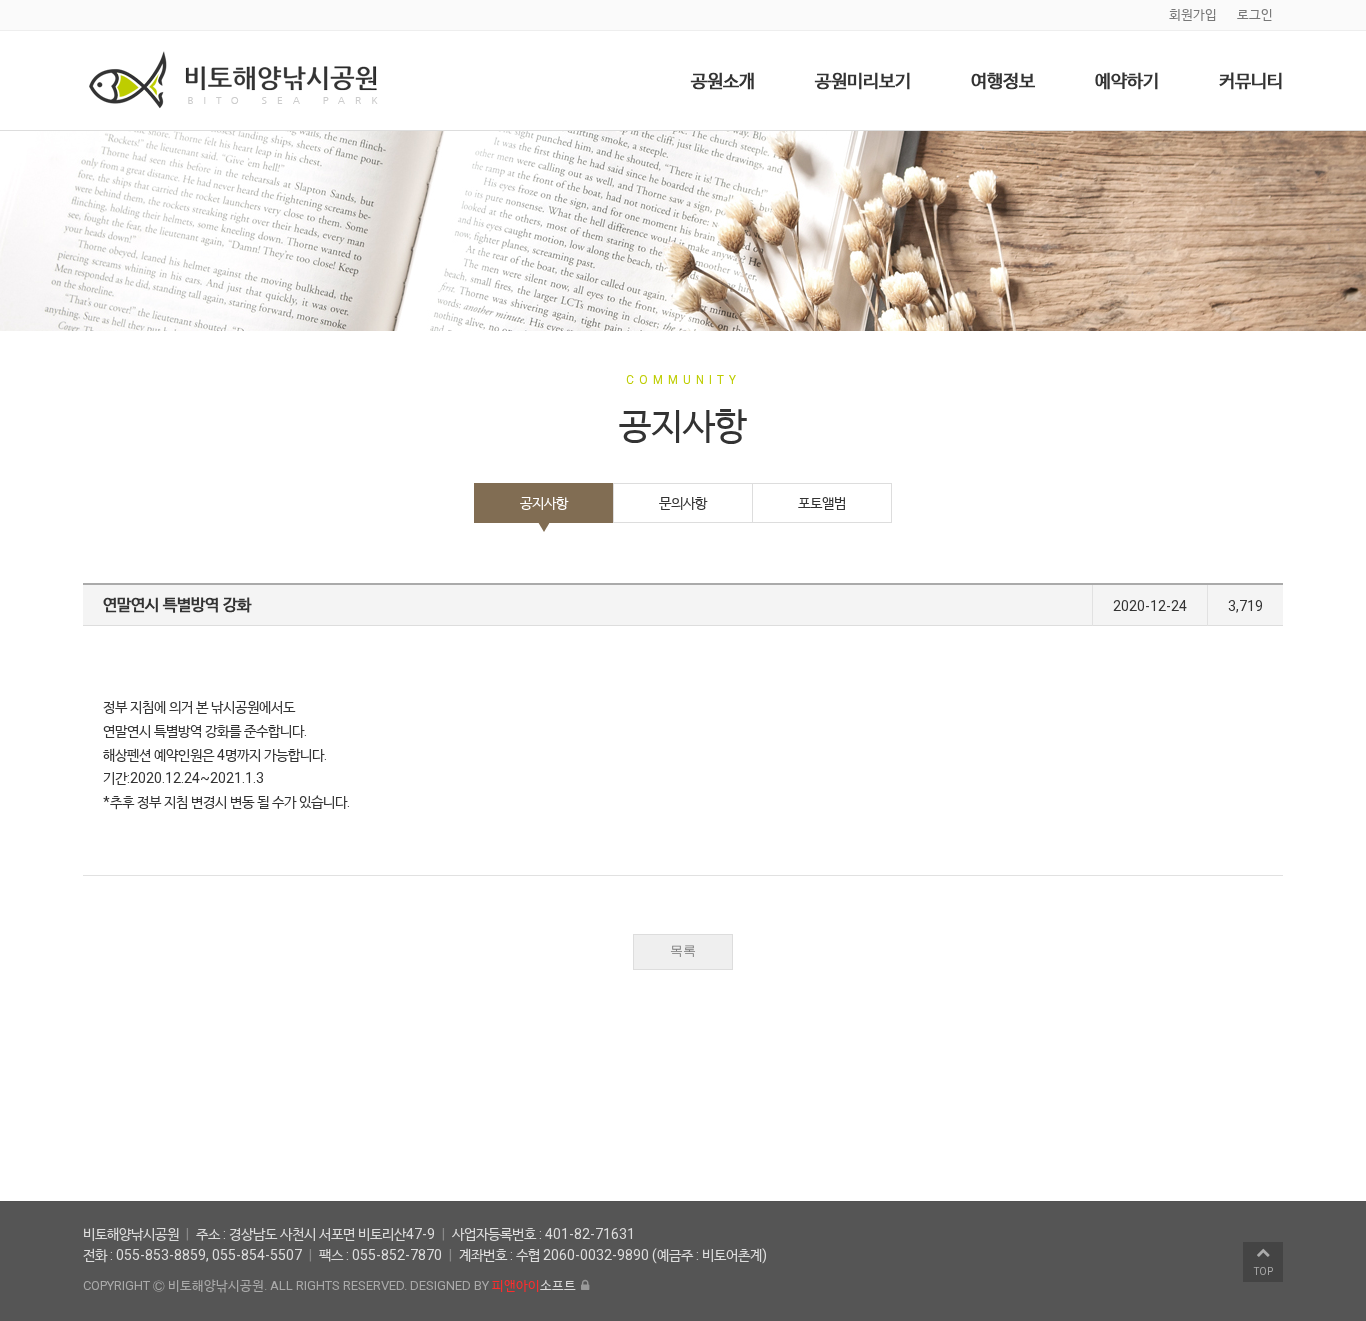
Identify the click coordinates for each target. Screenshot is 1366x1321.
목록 (683, 950)
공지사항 (544, 503)
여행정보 (1003, 80)
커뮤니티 (1251, 80)
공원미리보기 (863, 80)
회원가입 (1193, 14)
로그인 (1255, 14)
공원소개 (723, 80)
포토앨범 (822, 503)
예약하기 (1127, 80)
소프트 (534, 1285)
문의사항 (683, 503)
